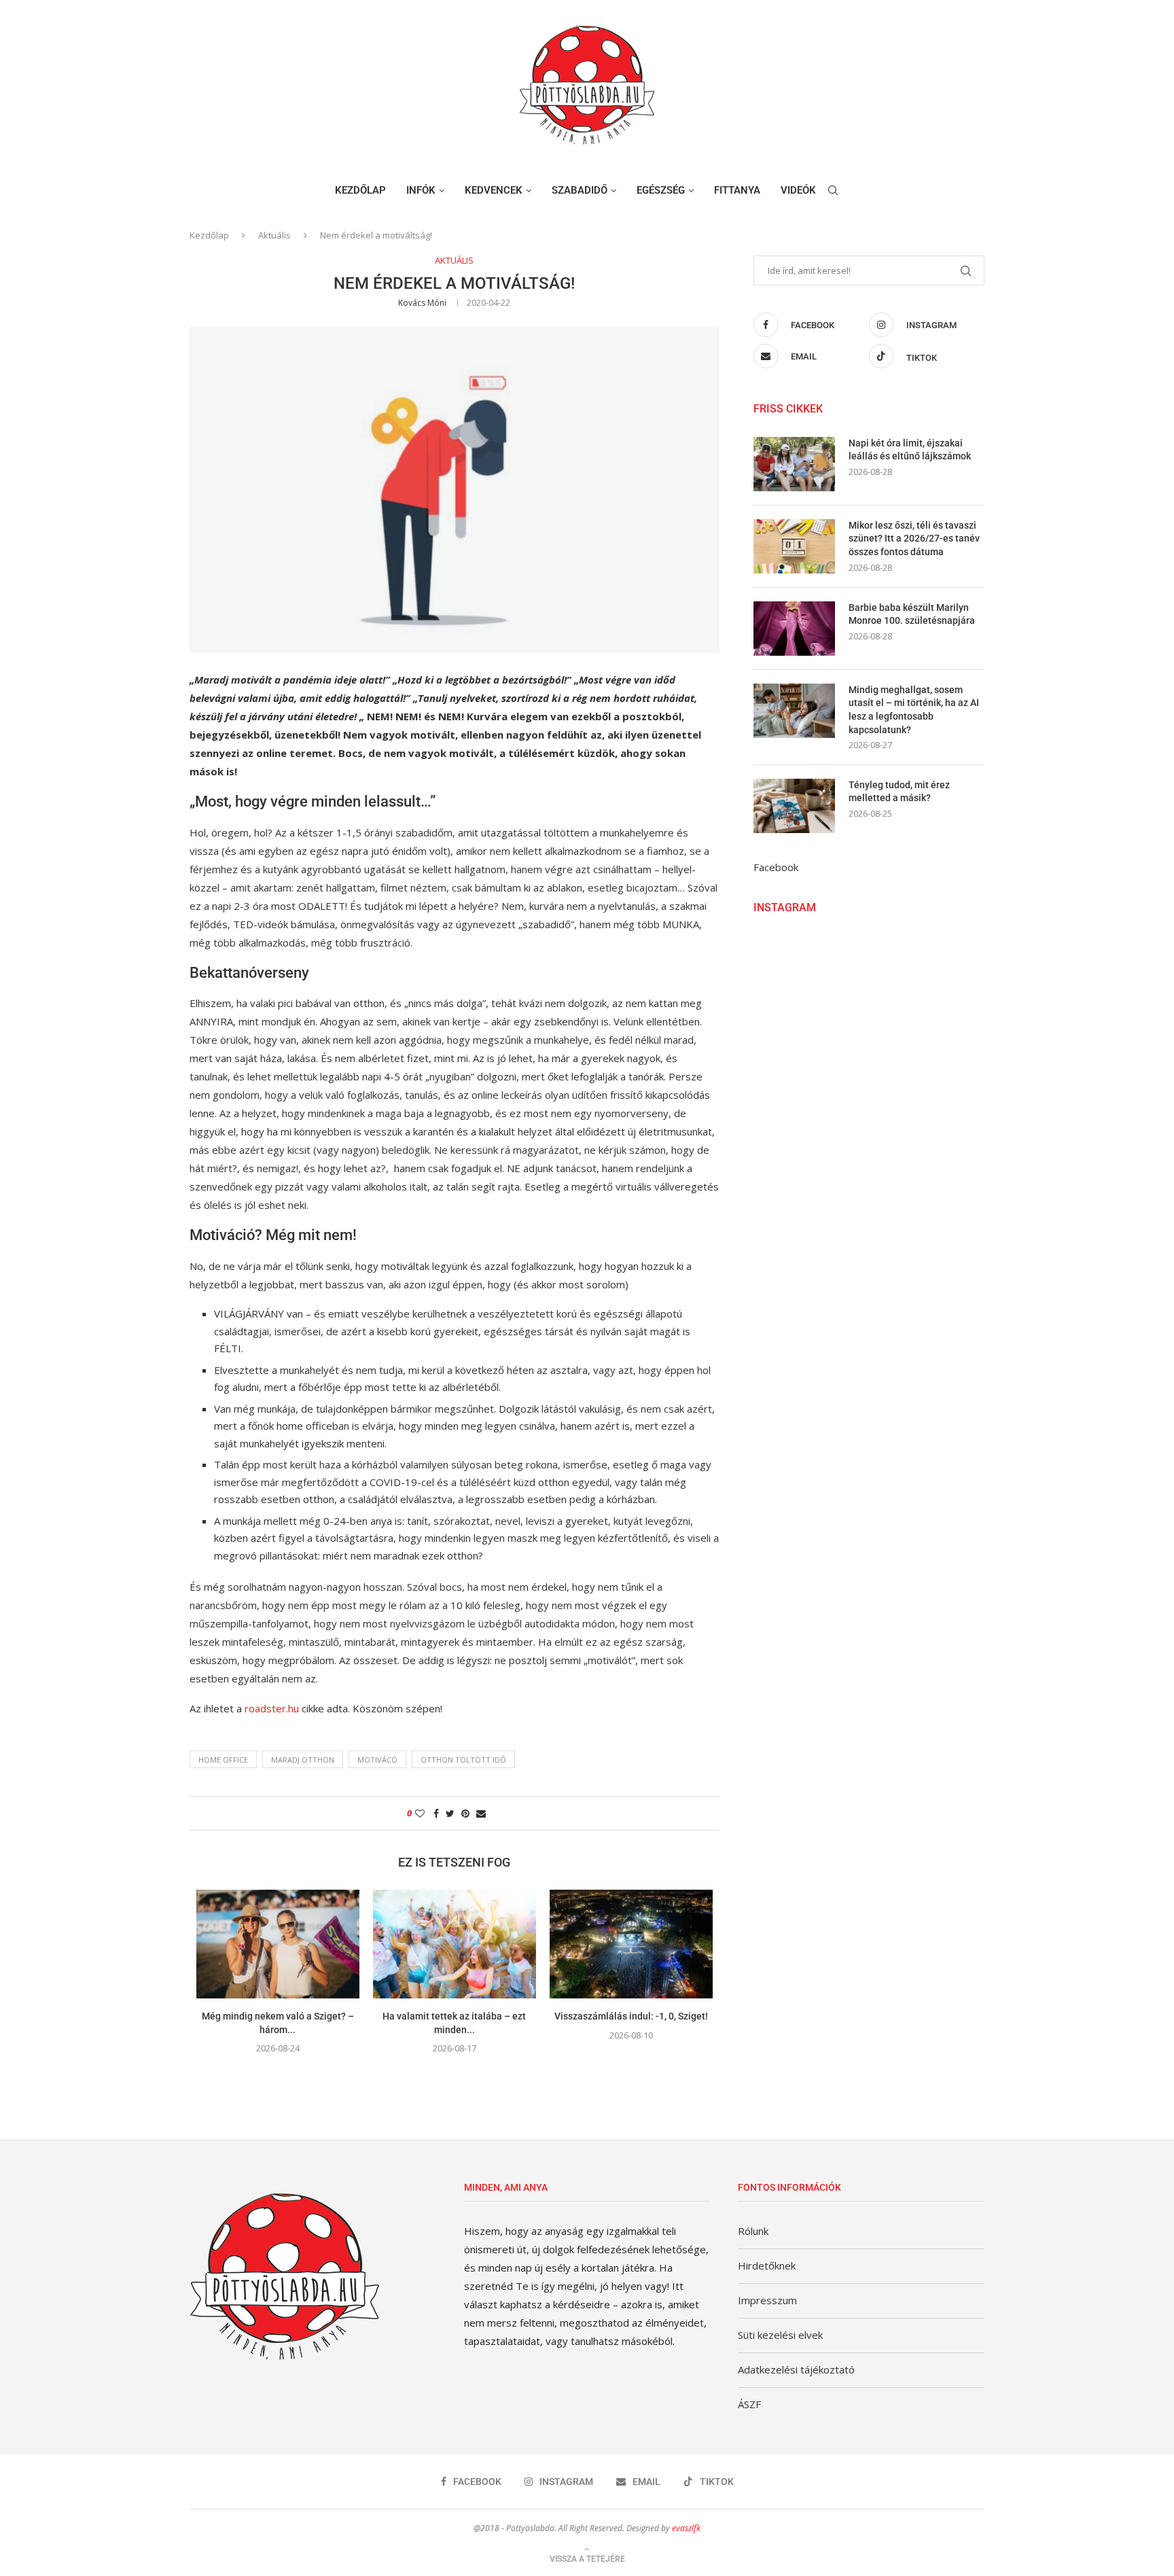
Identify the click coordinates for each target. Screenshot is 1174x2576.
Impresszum (767, 2300)
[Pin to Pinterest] (465, 1813)
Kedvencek (494, 190)
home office (223, 1760)
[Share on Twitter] (450, 1813)
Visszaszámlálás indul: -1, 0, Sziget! (631, 2016)
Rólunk (753, 2231)
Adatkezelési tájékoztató (796, 2369)
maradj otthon (303, 1760)
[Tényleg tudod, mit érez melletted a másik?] (794, 806)
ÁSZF (749, 2404)
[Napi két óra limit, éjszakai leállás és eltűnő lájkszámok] (794, 464)
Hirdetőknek (767, 2265)
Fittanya (737, 190)
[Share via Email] (481, 1813)
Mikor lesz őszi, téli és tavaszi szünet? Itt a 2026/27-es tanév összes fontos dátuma (914, 539)
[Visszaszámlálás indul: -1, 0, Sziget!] (631, 1944)
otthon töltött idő (463, 1760)
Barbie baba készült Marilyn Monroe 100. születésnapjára (912, 614)
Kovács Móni (422, 303)
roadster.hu (272, 1708)
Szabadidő (580, 190)
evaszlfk (686, 2528)
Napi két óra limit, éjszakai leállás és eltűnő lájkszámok (910, 450)
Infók (421, 190)
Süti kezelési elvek (780, 2335)
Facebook (776, 867)
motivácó (377, 1760)
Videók (798, 190)
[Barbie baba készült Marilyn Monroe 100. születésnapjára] (794, 629)
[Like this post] (420, 1813)
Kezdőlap (360, 190)
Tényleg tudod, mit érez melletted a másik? (899, 792)
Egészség (661, 190)
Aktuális (274, 235)
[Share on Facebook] (436, 1813)
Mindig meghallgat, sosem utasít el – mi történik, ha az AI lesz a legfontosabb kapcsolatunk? (914, 710)
